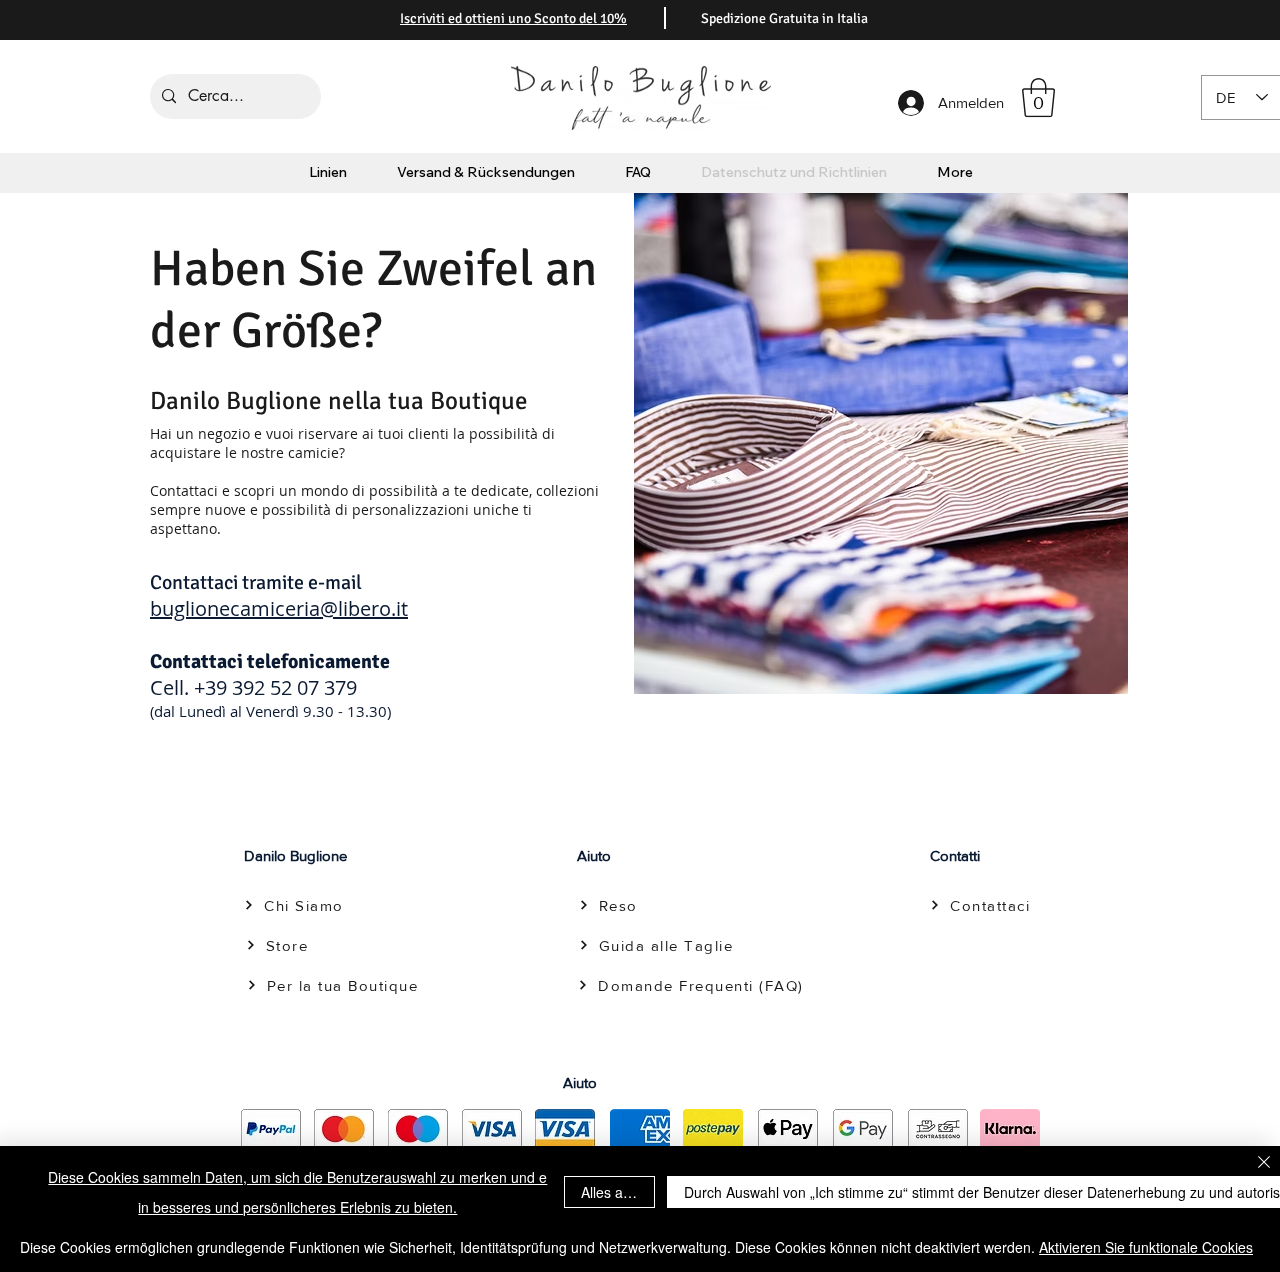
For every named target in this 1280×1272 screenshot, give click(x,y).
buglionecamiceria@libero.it (279, 608)
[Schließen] (1264, 1163)
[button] (1038, 97)
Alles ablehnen (618, 1192)
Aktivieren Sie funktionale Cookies (1146, 1247)
